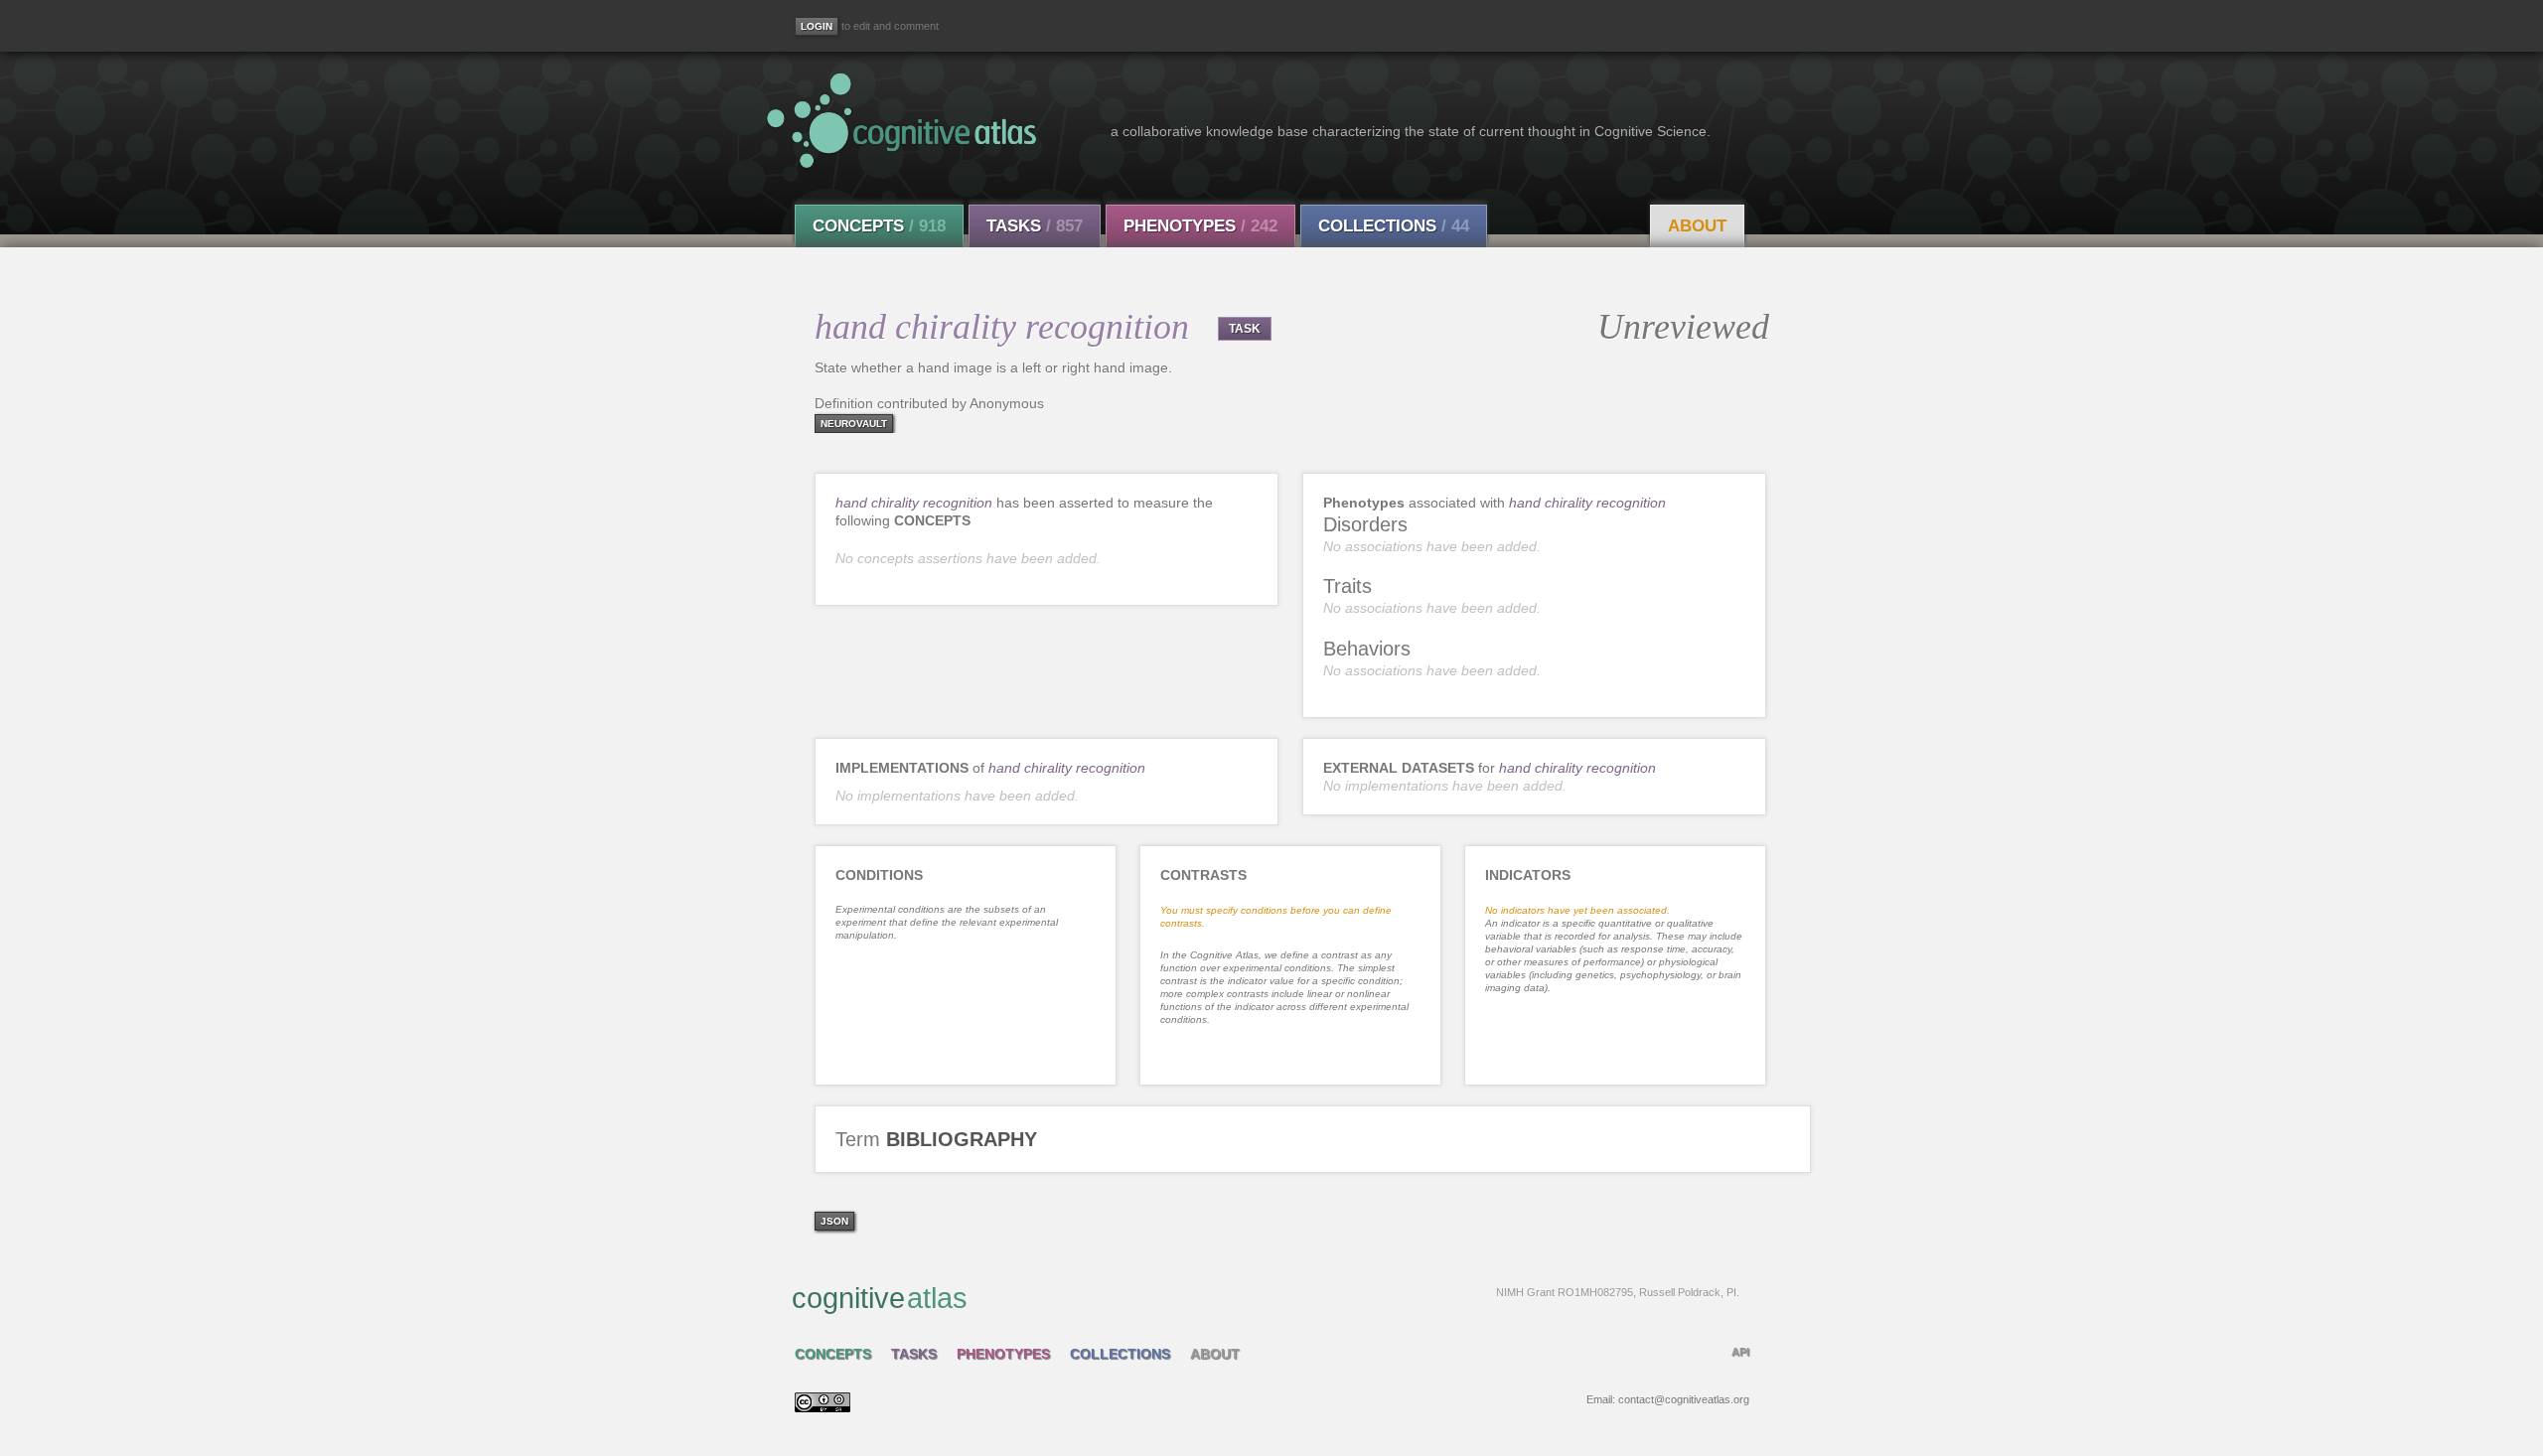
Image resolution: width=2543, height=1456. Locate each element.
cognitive (1266, 1298)
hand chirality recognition (914, 503)
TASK (1245, 329)
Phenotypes (1200, 226)
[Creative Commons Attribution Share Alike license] (823, 1407)
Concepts (879, 226)
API (1740, 1352)
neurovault (854, 424)
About (1697, 226)
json (834, 1221)
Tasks (1035, 226)
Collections (1394, 226)
